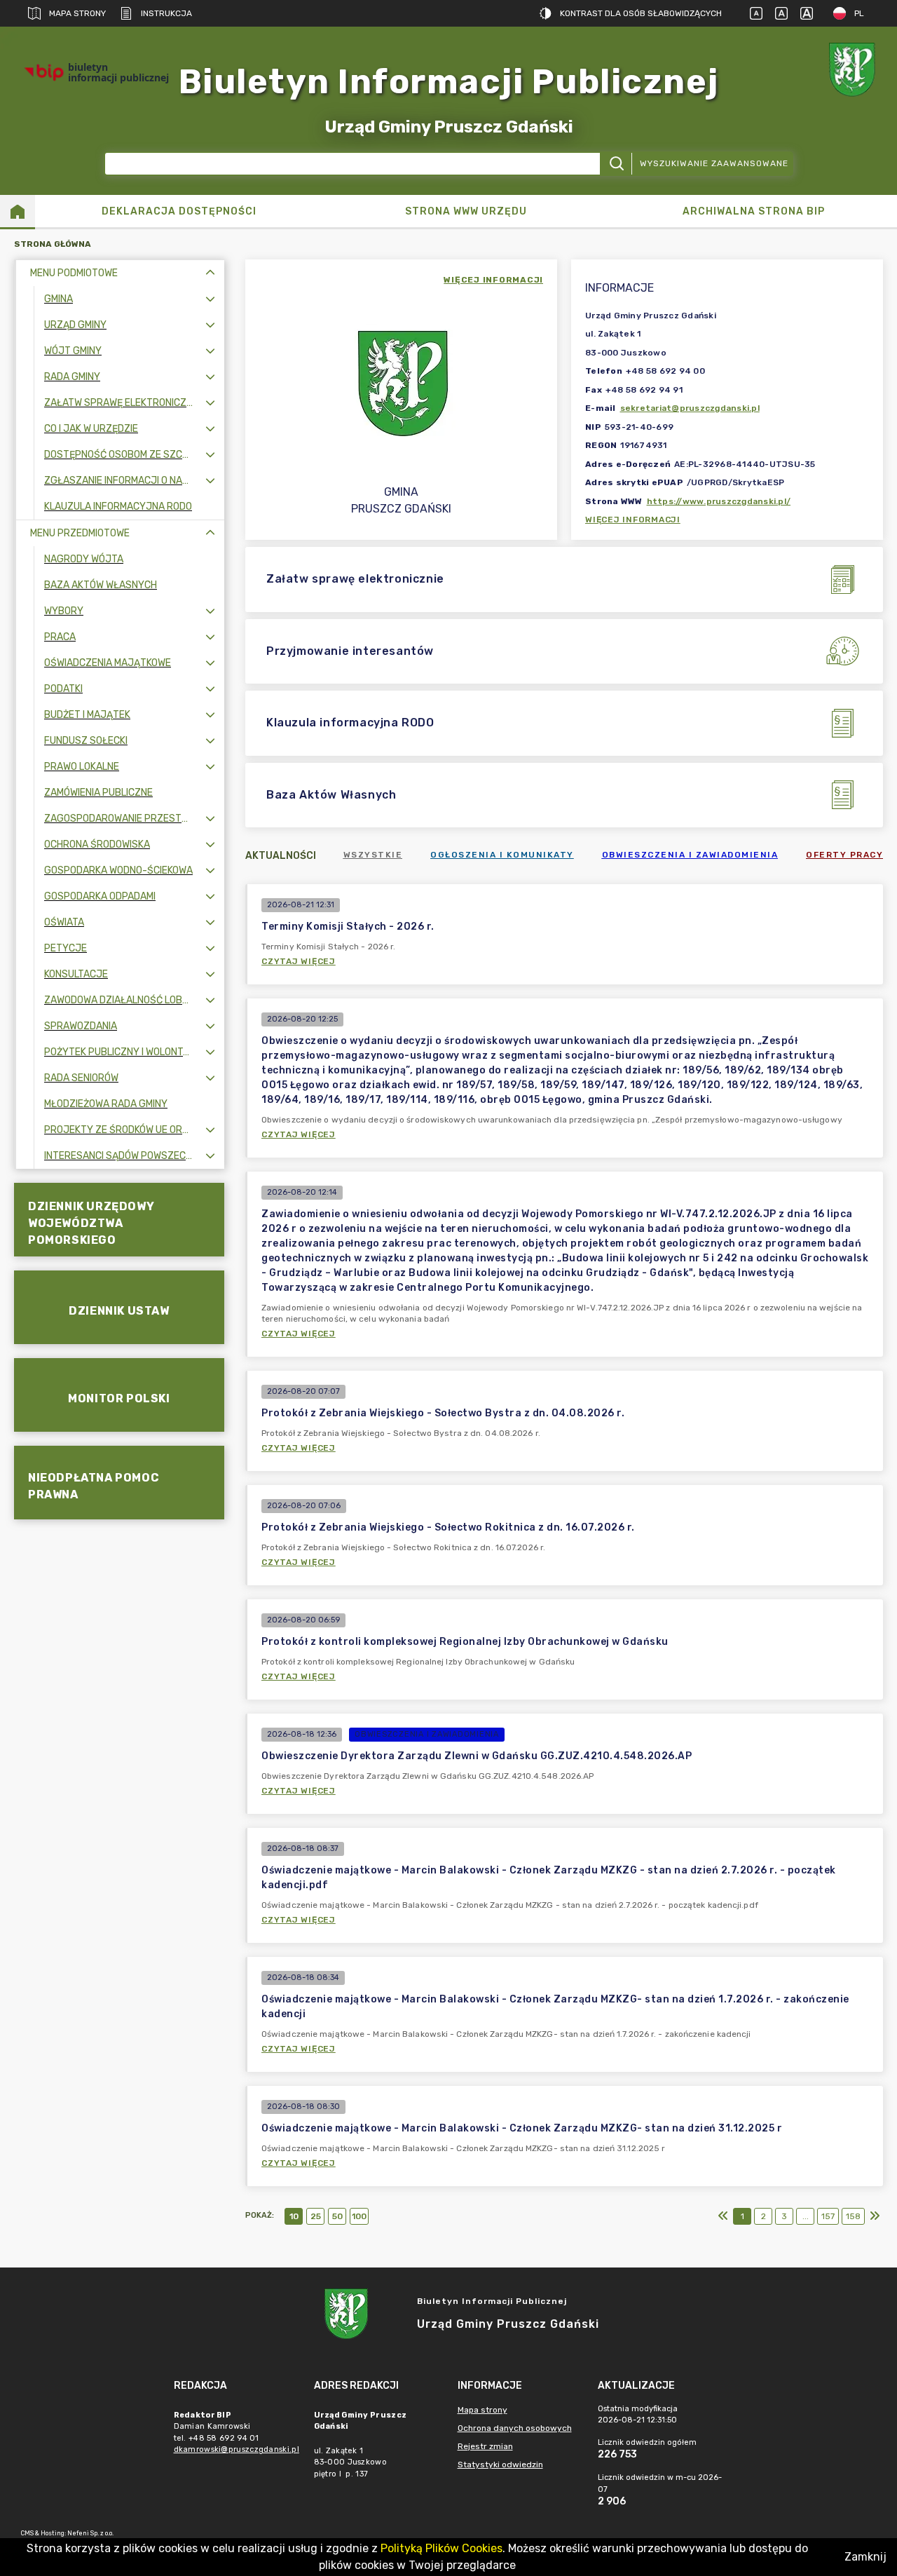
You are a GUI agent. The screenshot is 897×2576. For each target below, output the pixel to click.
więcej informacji (493, 280)
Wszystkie (373, 855)
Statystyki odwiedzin (500, 2465)
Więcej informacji (633, 520)
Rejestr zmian (485, 2446)
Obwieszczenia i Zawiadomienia (690, 855)
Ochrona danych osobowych (515, 2428)
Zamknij (865, 2557)
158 (853, 2216)
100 (359, 2216)
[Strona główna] (18, 211)
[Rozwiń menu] (210, 299)
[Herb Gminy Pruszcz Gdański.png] (855, 73)
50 (337, 2216)
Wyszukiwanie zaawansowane (714, 163)
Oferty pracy (844, 855)
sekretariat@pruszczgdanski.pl (690, 408)
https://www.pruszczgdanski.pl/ (719, 501)
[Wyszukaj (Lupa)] (616, 164)
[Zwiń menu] (210, 273)
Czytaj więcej (299, 961)
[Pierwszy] (723, 2216)
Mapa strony (77, 13)
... (806, 2216)
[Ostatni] (875, 2216)
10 (294, 2216)
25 (316, 2216)
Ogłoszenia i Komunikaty (502, 855)
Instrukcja (166, 13)
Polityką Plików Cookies (441, 2548)
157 (828, 2216)
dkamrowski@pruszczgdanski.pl (237, 2449)
